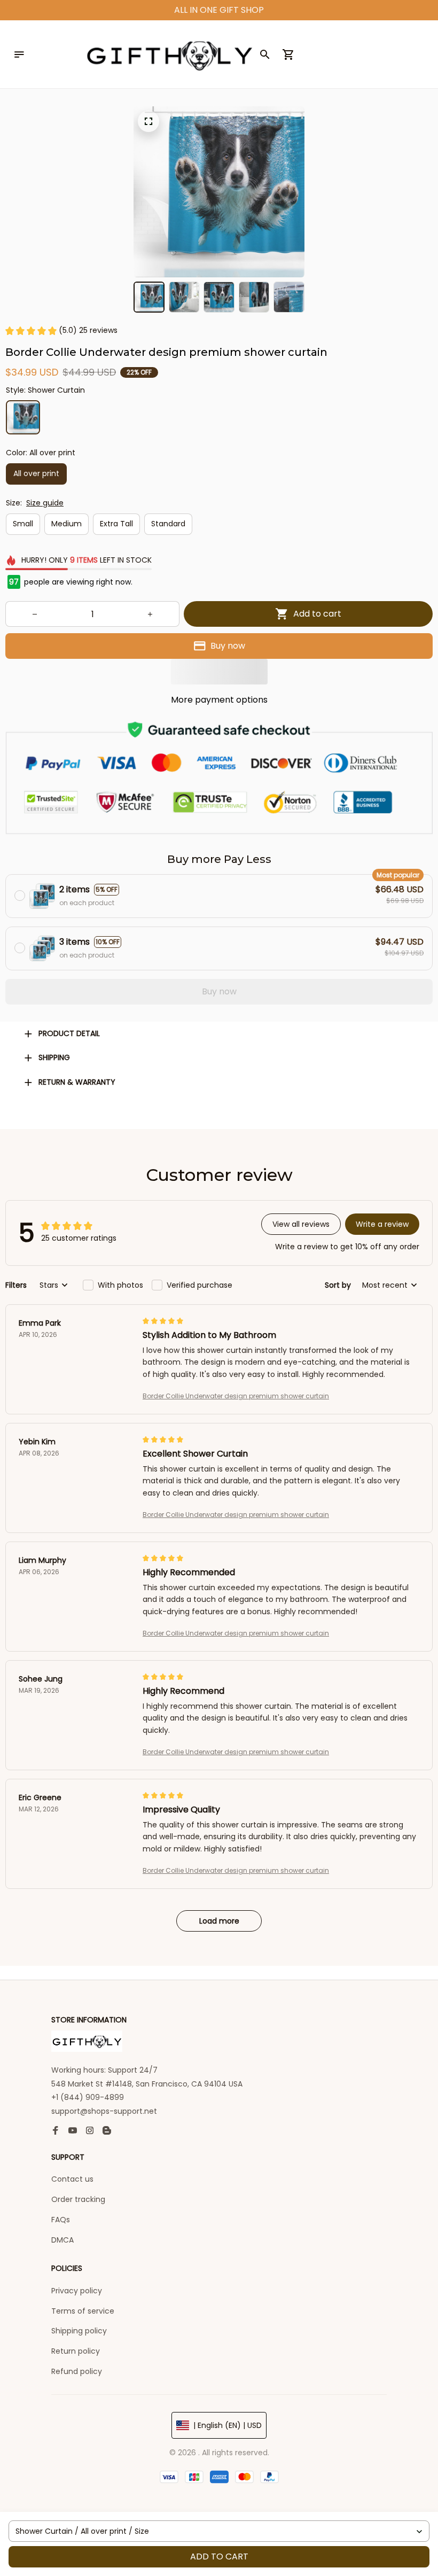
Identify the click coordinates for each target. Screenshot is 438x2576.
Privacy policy (77, 2291)
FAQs (61, 2220)
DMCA (62, 2240)
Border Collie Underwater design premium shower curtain (236, 1396)
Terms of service (83, 2311)
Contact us (72, 2179)
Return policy (76, 2351)
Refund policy (77, 2371)
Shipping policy (79, 2331)
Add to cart (219, 2556)
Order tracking (78, 2199)
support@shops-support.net (104, 2111)
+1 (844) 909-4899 (88, 2097)
